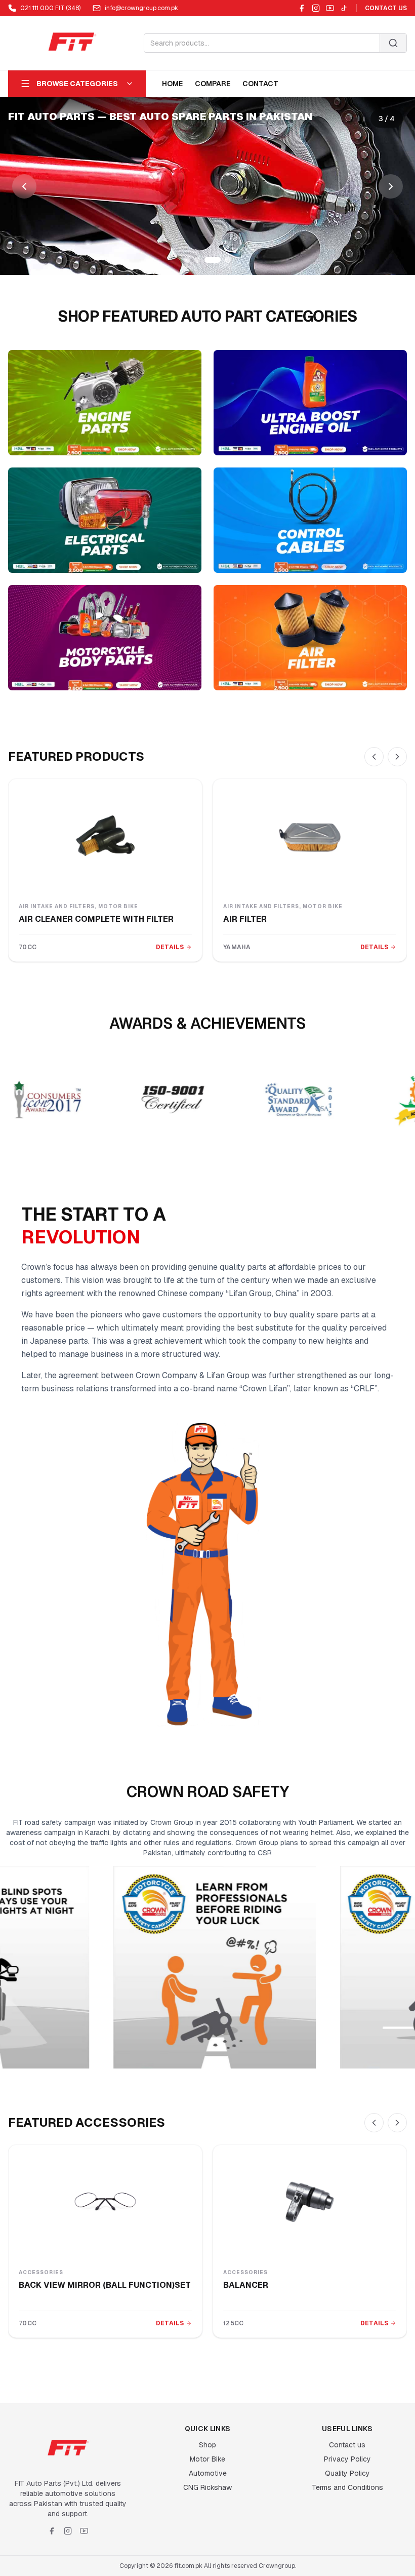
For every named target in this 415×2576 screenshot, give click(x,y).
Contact (260, 84)
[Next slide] (391, 186)
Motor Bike (207, 2459)
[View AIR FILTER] (310, 836)
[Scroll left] (374, 757)
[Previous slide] (24, 186)
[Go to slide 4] (223, 260)
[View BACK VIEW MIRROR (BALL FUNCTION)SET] (105, 2202)
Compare (213, 84)
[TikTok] (344, 8)
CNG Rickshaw (207, 2487)
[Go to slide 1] (187, 260)
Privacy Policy (347, 2459)
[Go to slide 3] (207, 260)
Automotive (208, 2473)
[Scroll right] (397, 757)
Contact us (347, 2445)
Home (172, 84)
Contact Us (386, 8)
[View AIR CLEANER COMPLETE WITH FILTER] (105, 836)
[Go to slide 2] (197, 260)
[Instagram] (316, 8)
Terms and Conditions (347, 2487)
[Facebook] (302, 8)
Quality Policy (347, 2473)
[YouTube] (330, 8)
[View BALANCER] (310, 2202)
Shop (207, 2445)
